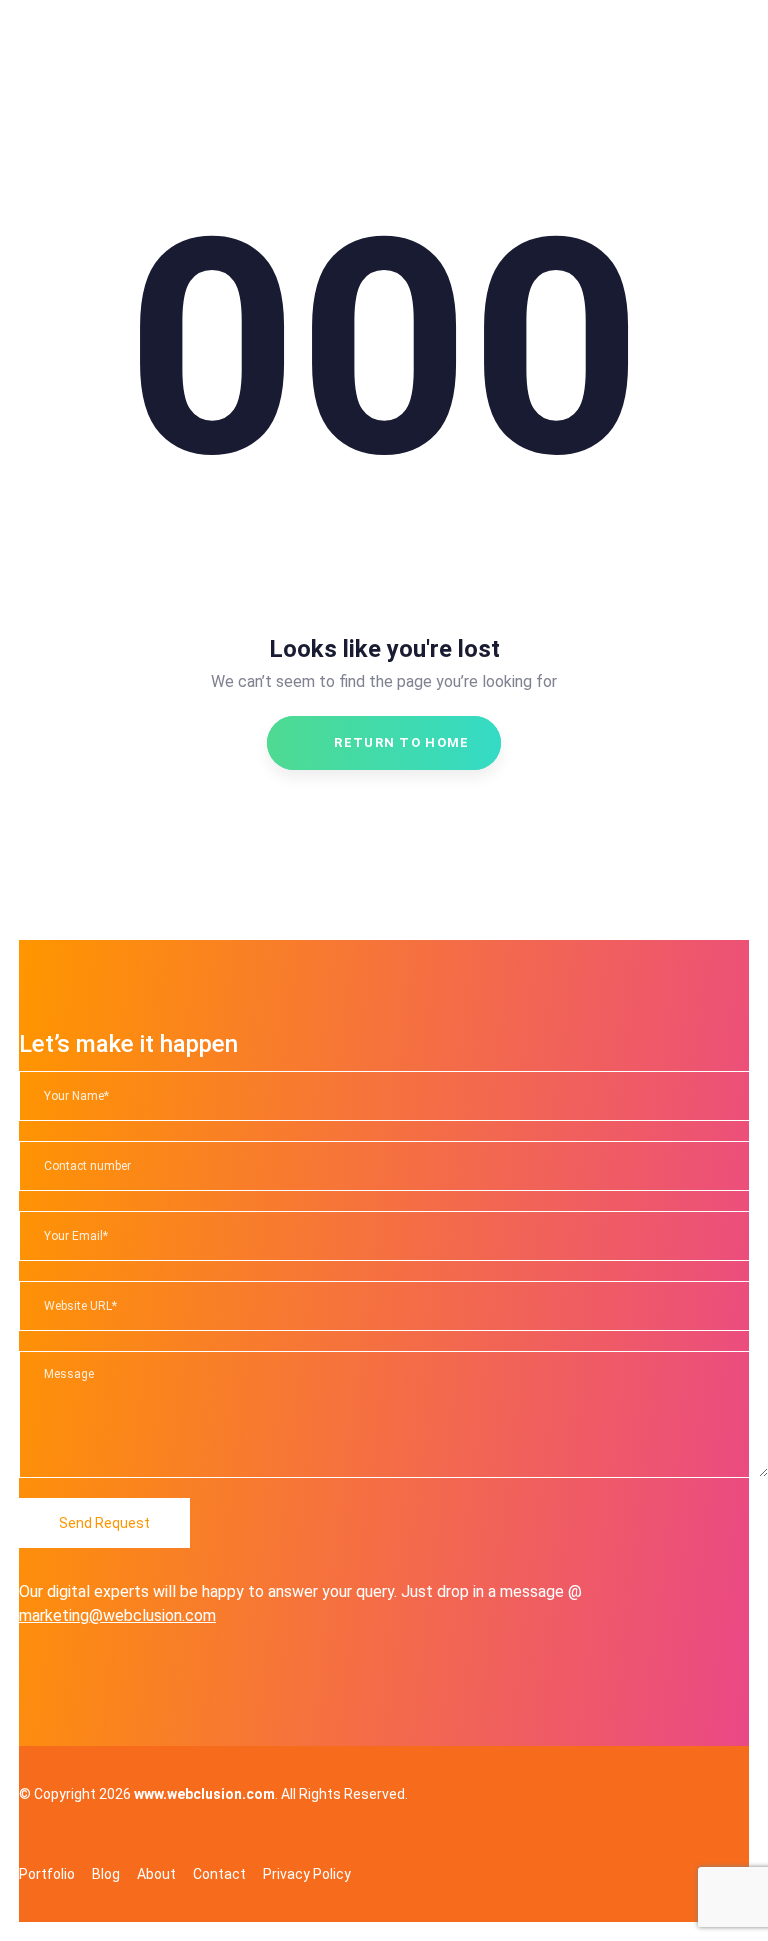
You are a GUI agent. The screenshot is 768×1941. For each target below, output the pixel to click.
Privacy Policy (307, 1874)
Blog (106, 1874)
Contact (219, 1874)
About (156, 1874)
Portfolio (47, 1874)
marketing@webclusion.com (117, 1615)
